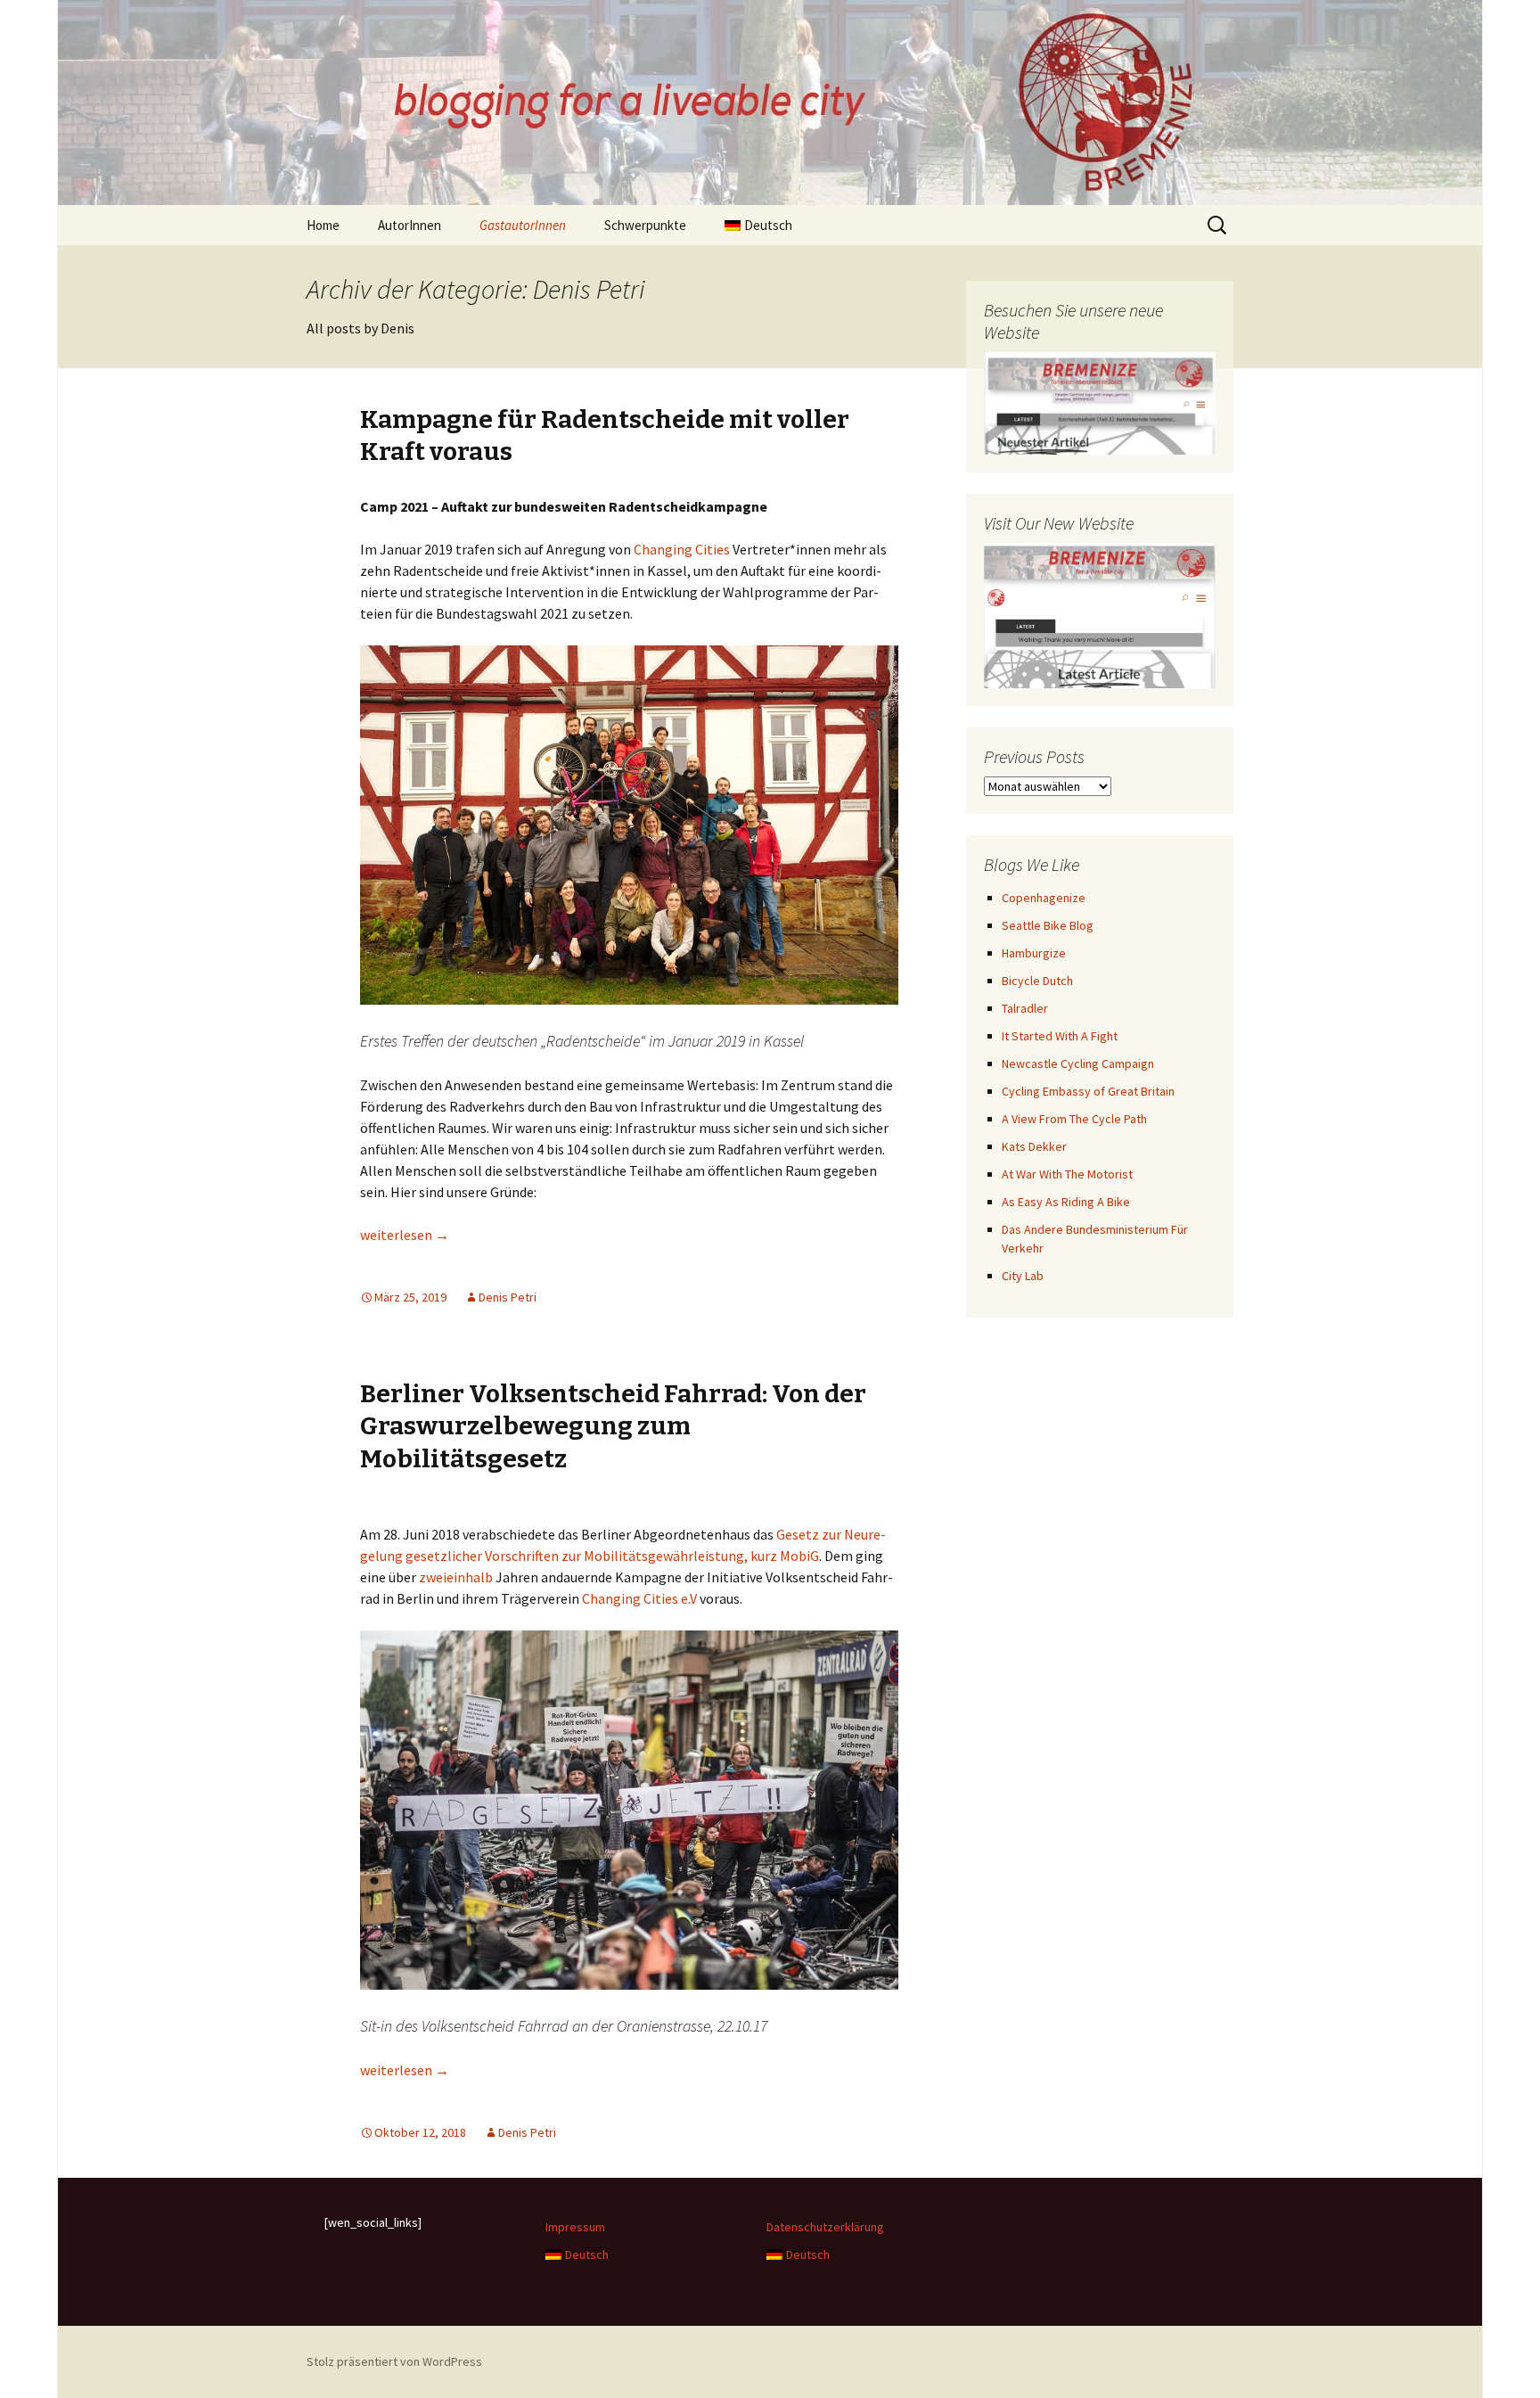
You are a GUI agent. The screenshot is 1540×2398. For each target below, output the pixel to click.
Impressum (575, 2227)
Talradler (1025, 1008)
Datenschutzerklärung (825, 2227)
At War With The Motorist (1067, 1174)
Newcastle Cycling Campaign (1078, 1063)
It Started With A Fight (1060, 1036)
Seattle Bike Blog (1048, 925)
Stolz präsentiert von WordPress (394, 2361)
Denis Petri (508, 1297)
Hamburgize (1034, 953)
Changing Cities (683, 549)
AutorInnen (410, 225)
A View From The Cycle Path (1074, 1119)
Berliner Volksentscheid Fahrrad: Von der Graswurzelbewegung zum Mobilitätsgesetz (613, 1426)
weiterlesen (405, 1235)
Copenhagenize (1044, 898)
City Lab (1023, 1276)
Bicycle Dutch (1037, 981)
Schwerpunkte (645, 225)
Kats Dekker (1034, 1146)
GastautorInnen (523, 225)
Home (323, 225)
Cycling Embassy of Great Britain (1088, 1091)
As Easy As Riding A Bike (1066, 1202)
